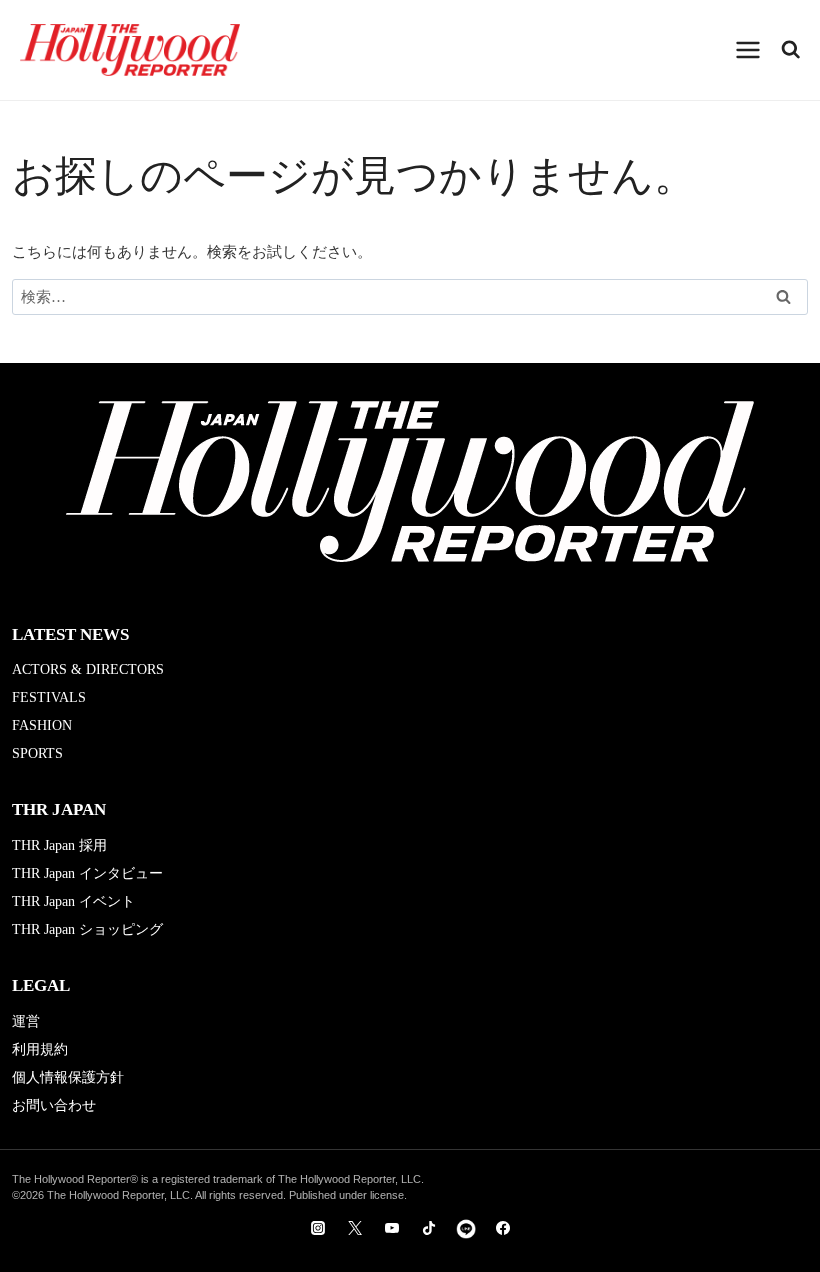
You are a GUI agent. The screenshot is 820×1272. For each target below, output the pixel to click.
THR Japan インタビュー (87, 873)
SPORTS (37, 753)
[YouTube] (392, 1228)
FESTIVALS (49, 697)
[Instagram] (318, 1228)
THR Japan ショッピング (87, 929)
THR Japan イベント (73, 901)
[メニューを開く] (748, 49)
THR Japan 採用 (59, 845)
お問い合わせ (54, 1105)
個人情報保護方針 (68, 1077)
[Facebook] (503, 1228)
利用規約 (40, 1049)
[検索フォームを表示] (791, 50)
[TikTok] (429, 1228)
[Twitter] (355, 1228)
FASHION (42, 725)
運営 (26, 1021)
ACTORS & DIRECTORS (88, 669)
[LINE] (466, 1228)
